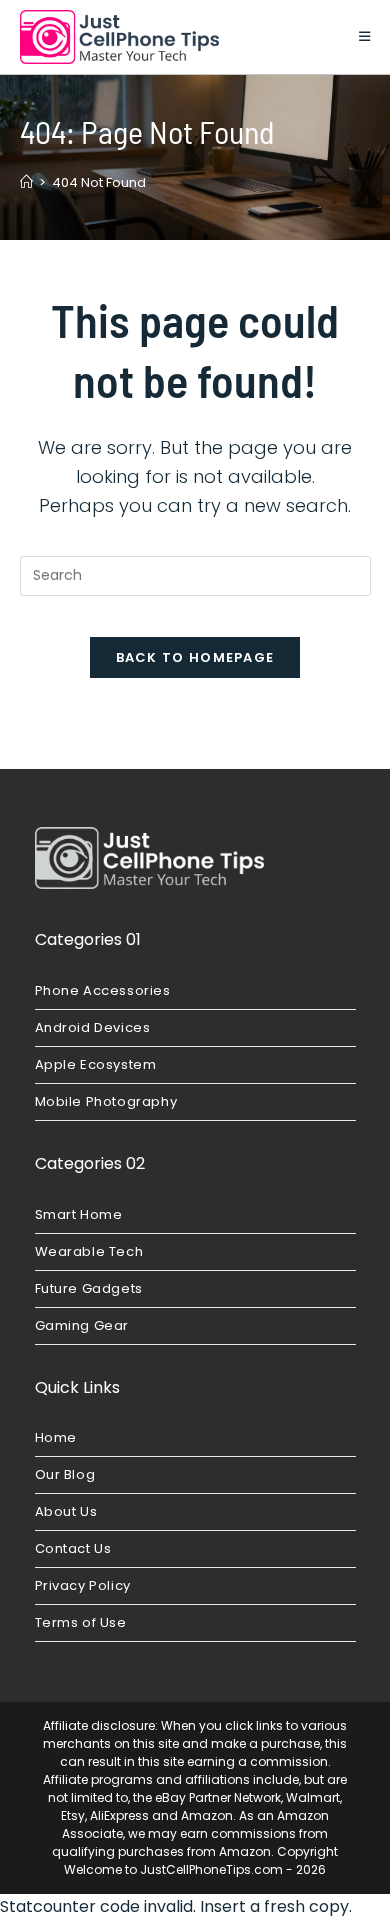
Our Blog (65, 1474)
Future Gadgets (89, 1288)
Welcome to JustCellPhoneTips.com (173, 1869)
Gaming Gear (82, 1325)
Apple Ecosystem (96, 1064)
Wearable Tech (89, 1251)
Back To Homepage (195, 657)
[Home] (26, 182)
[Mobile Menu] (365, 36)
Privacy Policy (83, 1585)
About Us (66, 1511)
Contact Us (73, 1548)
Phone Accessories (103, 990)
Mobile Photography (106, 1101)
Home (56, 1437)
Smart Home (79, 1214)
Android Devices (93, 1027)
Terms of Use (81, 1622)
